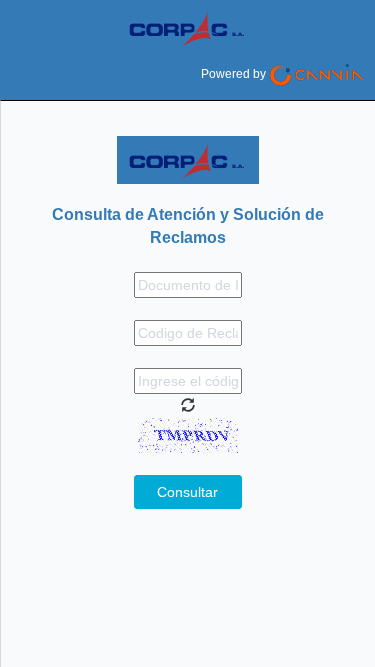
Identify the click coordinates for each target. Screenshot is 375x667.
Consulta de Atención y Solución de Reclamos (188, 226)
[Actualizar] (188, 405)
